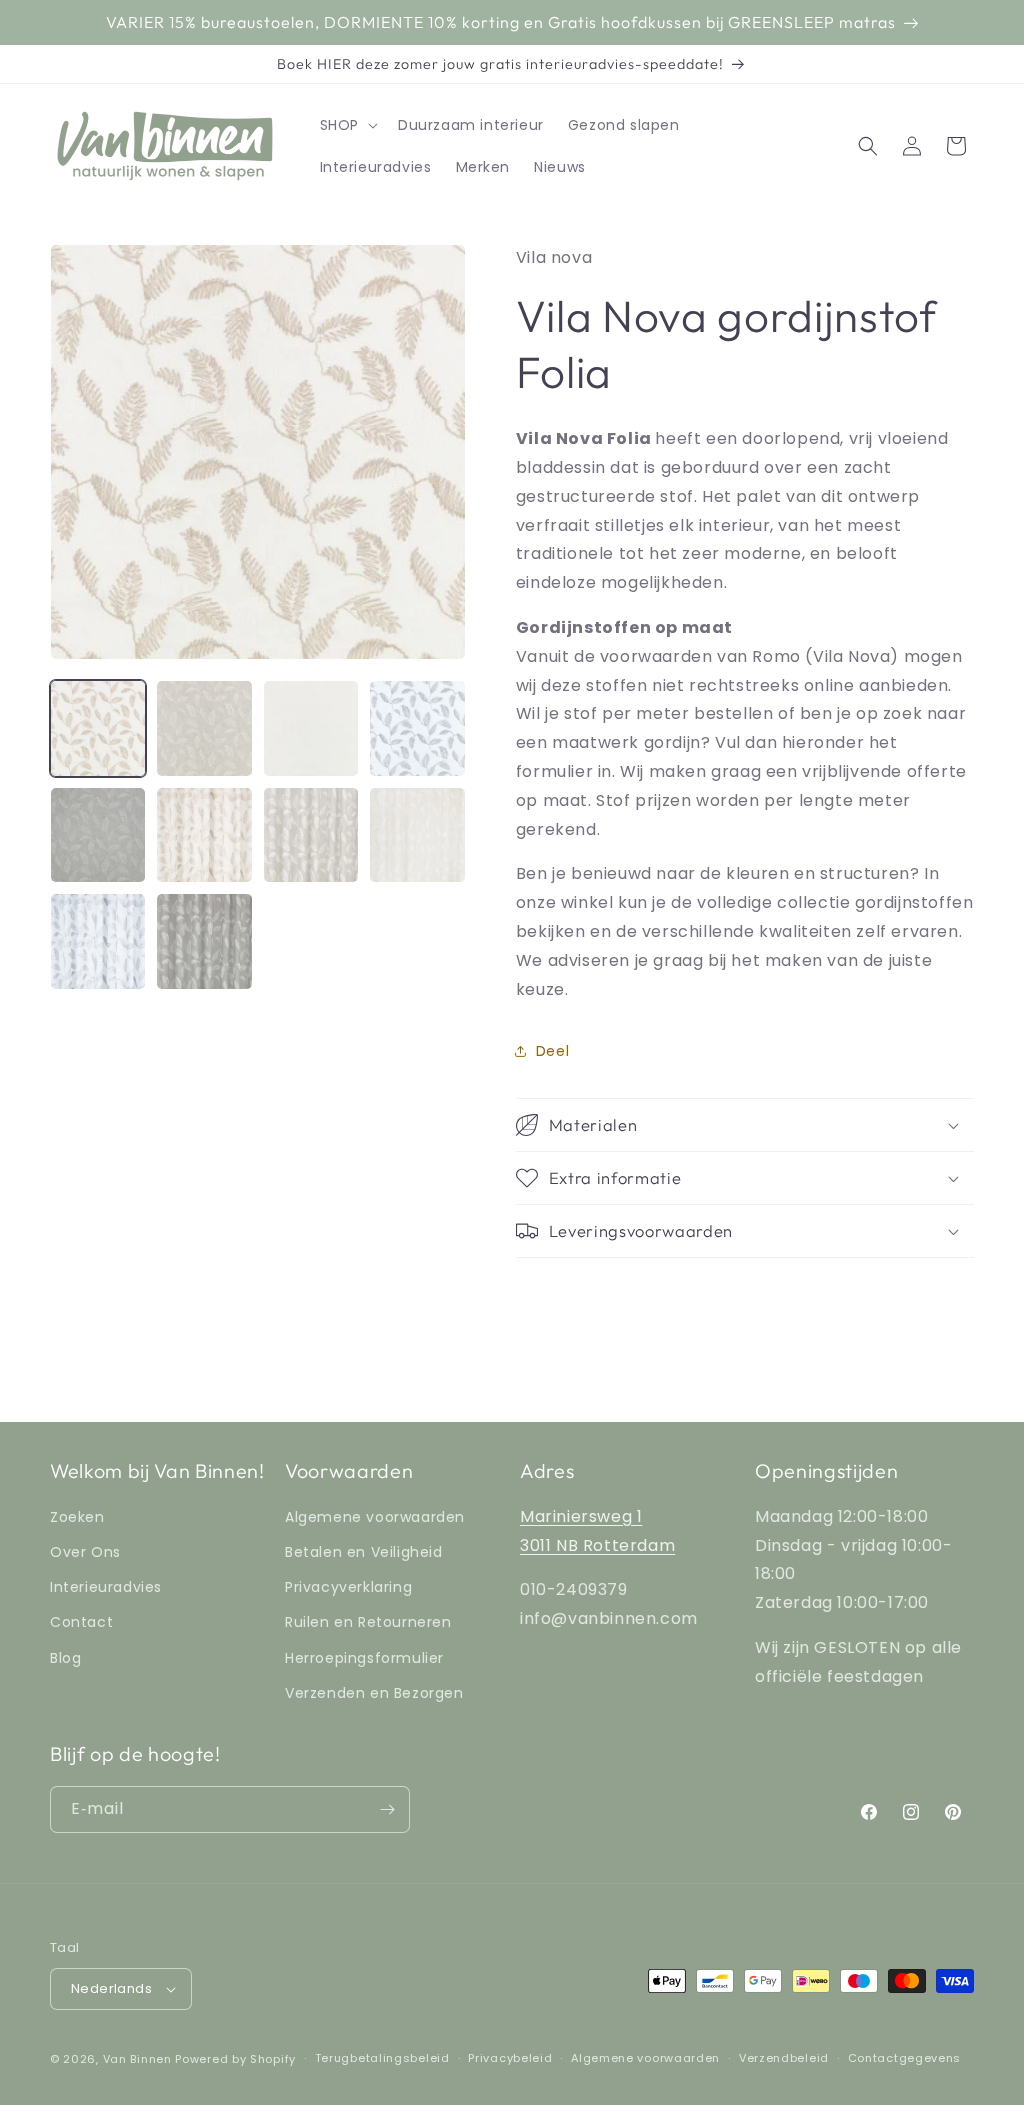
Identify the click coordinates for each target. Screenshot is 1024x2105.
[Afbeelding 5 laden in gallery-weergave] (98, 835)
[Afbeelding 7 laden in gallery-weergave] (311, 835)
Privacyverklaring (348, 1587)
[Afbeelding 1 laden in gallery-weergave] (98, 728)
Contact (81, 1622)
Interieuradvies (106, 1587)
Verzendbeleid (784, 2058)
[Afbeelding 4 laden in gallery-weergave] (417, 728)
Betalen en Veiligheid (364, 1552)
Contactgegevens (905, 2058)
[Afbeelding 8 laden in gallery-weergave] (417, 835)
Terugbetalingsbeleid (382, 2058)
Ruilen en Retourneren (368, 1622)
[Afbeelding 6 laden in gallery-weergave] (204, 835)
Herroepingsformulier (364, 1658)
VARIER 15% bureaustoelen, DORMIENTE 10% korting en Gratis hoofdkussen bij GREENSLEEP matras (501, 22)
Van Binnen (137, 2059)
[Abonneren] (387, 1809)
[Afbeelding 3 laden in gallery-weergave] (311, 728)
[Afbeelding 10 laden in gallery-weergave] (204, 941)
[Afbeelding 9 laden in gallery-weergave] (98, 941)
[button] (347, 125)
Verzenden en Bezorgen (374, 1693)
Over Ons (85, 1552)
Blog (65, 1658)
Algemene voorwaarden (375, 1517)
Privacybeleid (510, 2058)
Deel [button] (552, 1051)
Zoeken (77, 1517)
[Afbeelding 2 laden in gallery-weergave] (204, 728)
